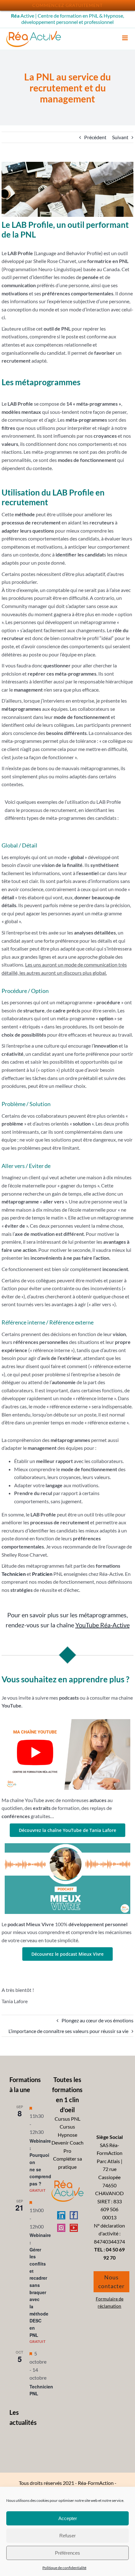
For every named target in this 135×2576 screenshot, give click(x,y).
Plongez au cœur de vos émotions (97, 2020)
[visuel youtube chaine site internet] (67, 1721)
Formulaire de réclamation (110, 2302)
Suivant (120, 137)
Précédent (95, 137)
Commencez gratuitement (67, 5)
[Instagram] (61, 2228)
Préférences (67, 2553)
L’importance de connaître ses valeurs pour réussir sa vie (68, 2031)
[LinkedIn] (61, 2215)
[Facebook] (74, 2215)
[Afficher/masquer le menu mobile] (125, 38)
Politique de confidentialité (64, 2568)
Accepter (68, 2518)
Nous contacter (111, 2282)
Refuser (67, 2536)
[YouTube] (74, 2228)
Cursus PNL (67, 2119)
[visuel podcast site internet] (67, 1846)
